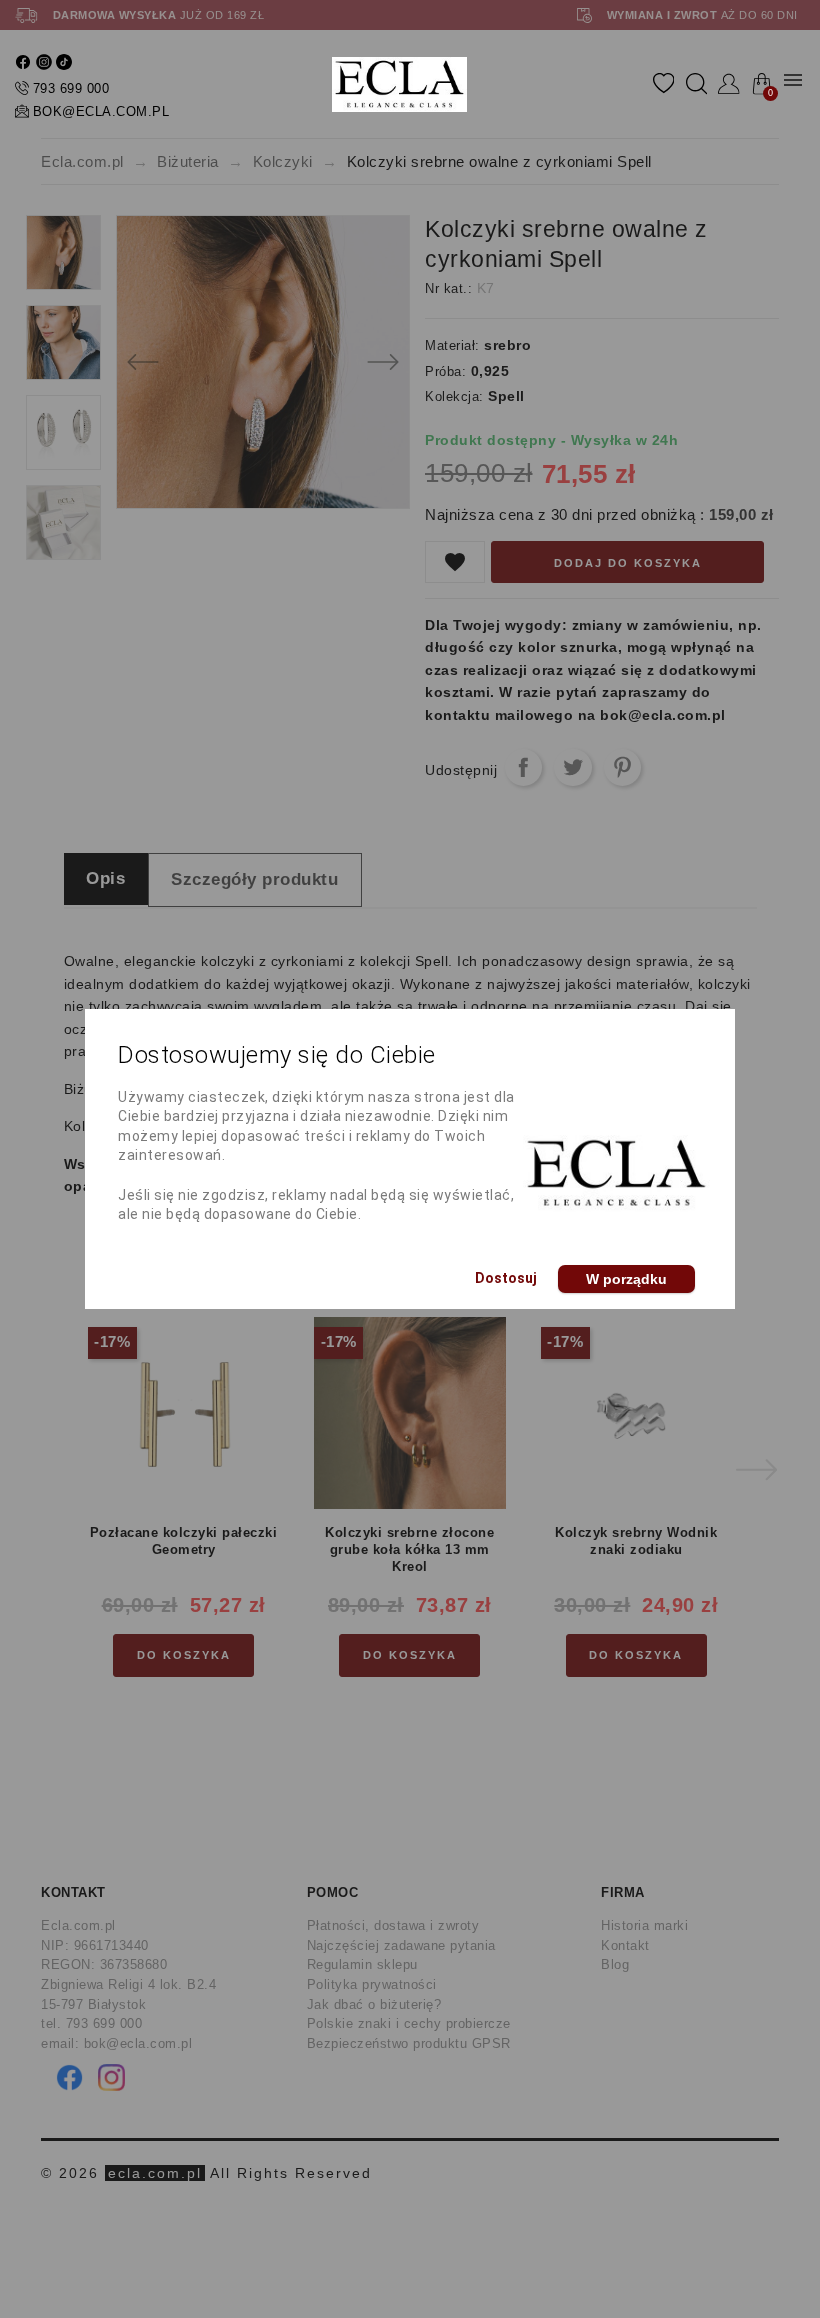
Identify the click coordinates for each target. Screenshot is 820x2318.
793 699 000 (71, 88)
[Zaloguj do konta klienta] (729, 84)
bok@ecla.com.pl (101, 111)
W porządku (626, 1279)
